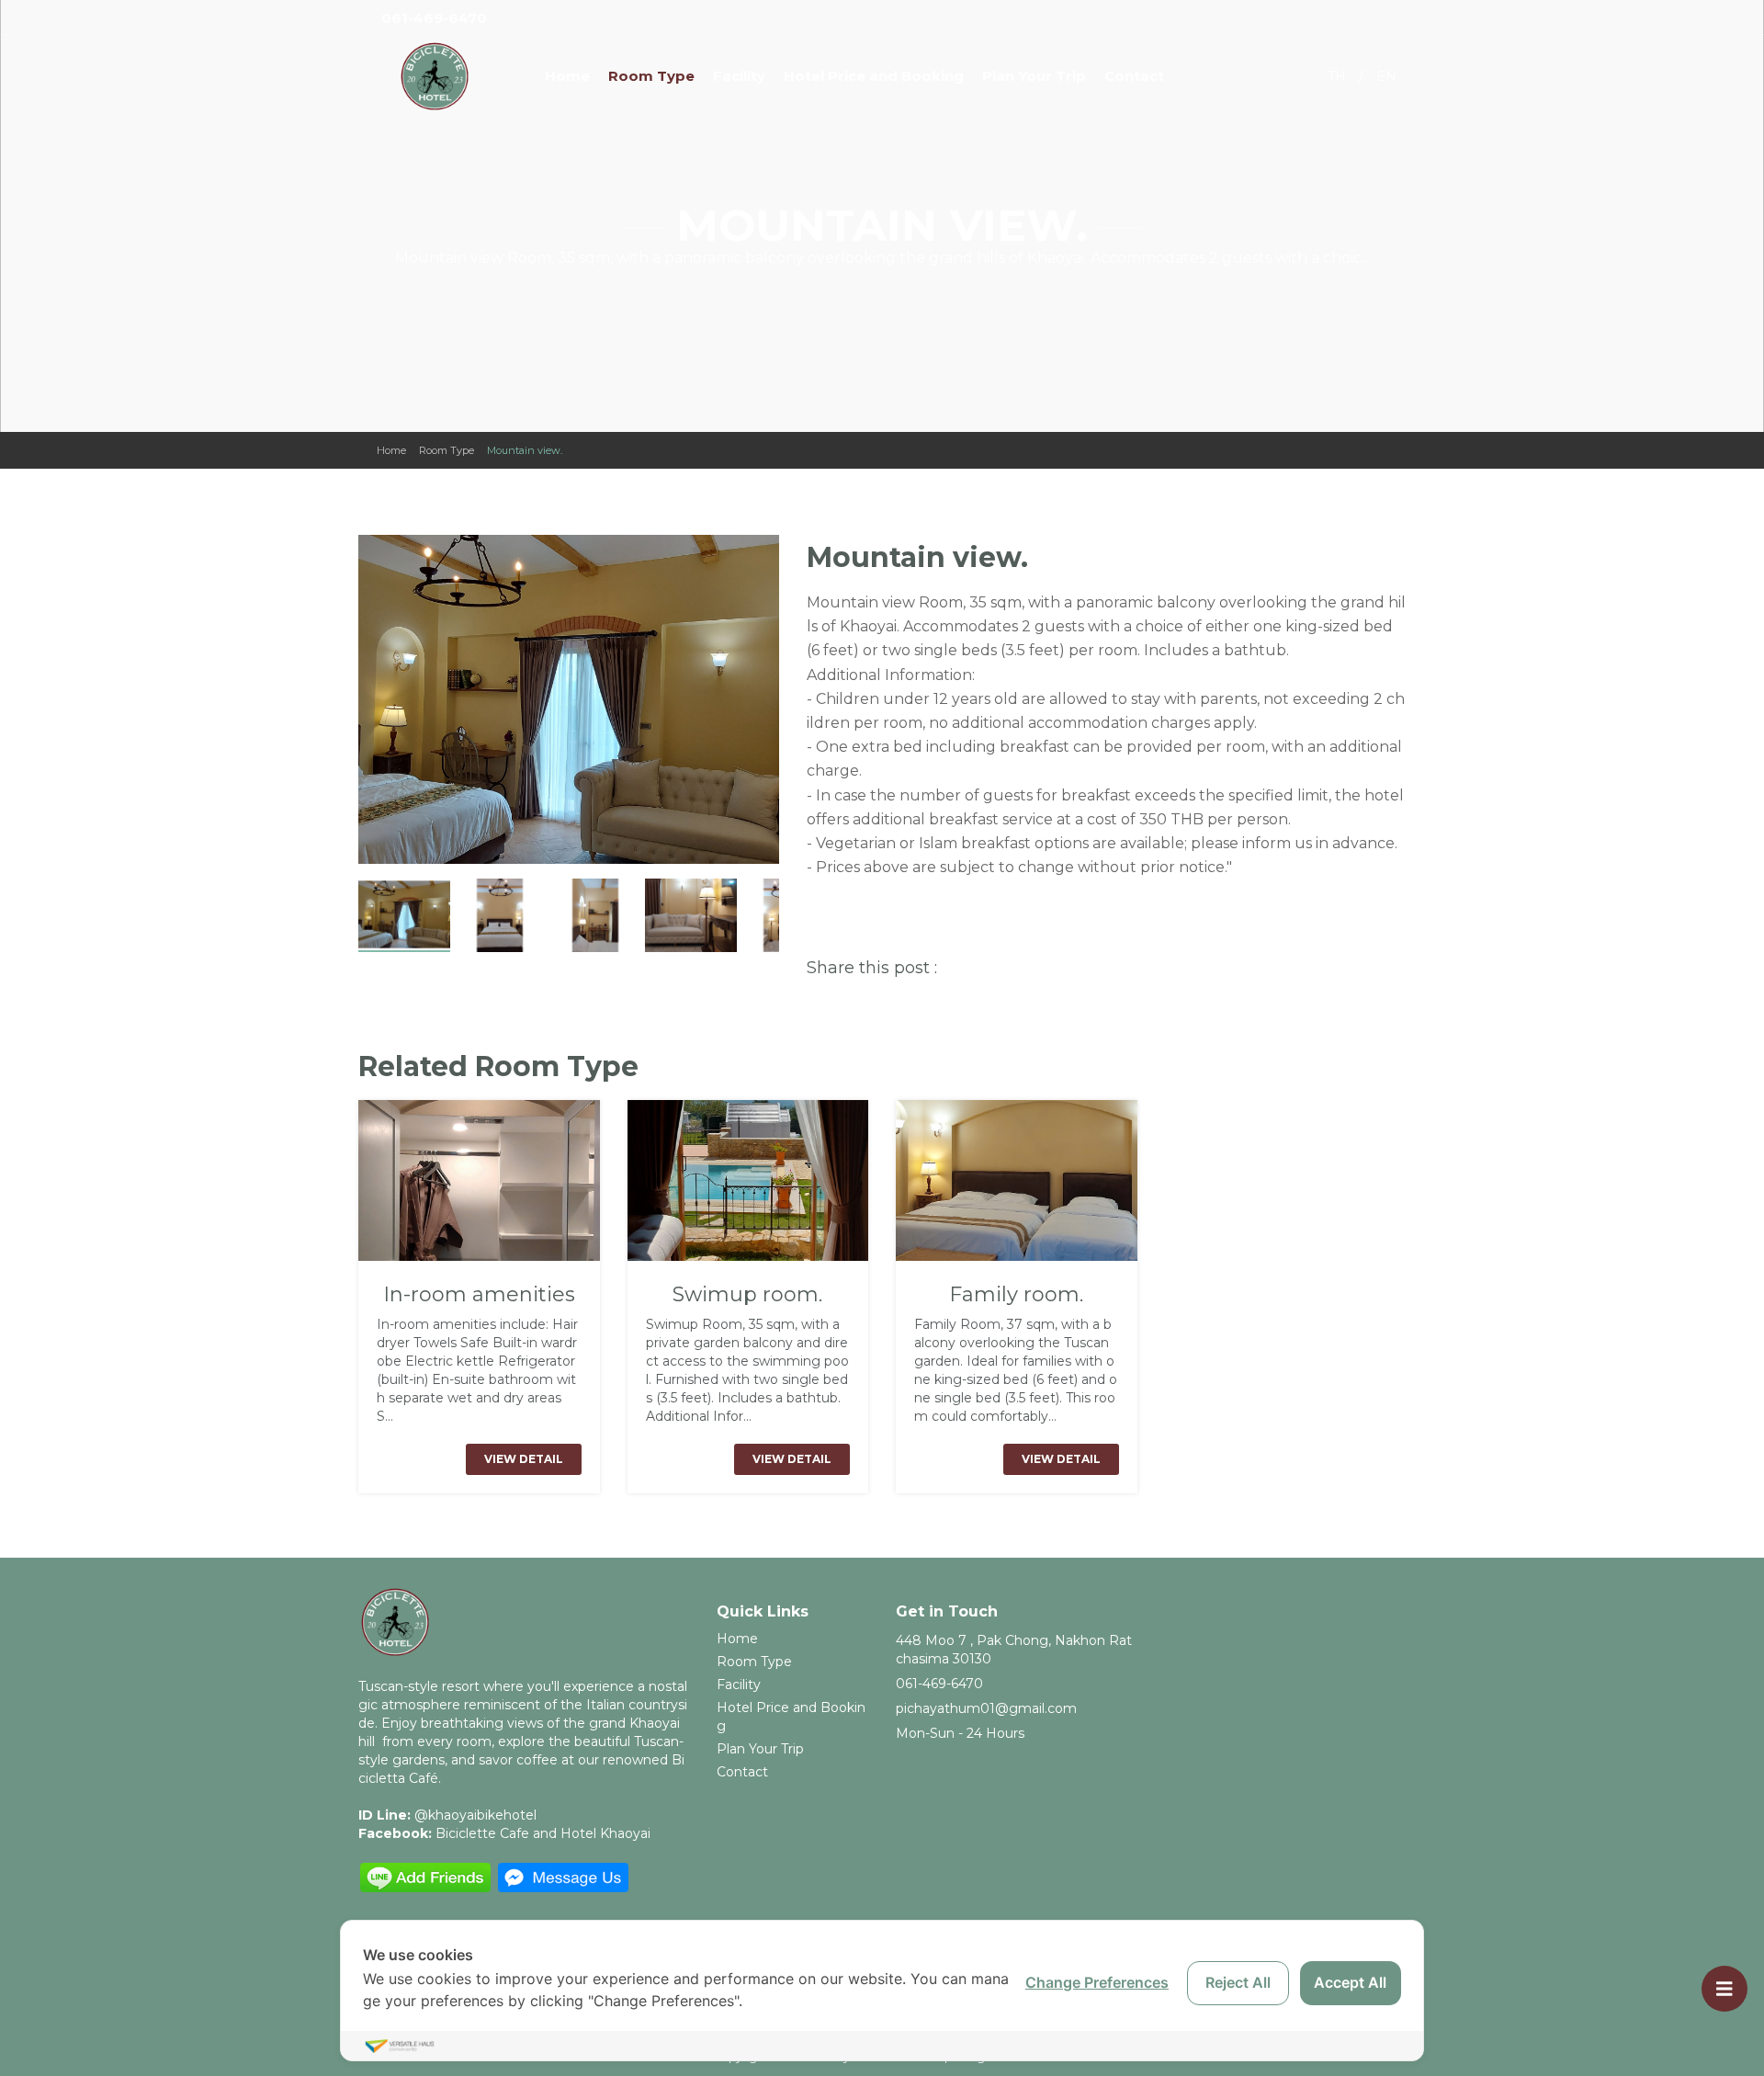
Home (567, 76)
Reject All (1238, 1982)
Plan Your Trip (1034, 76)
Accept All (1350, 1982)
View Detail (524, 1459)
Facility (739, 76)
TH (1337, 76)
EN (1386, 76)
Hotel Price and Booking (874, 76)
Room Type (651, 76)
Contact (1134, 76)
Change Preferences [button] (1097, 1982)
